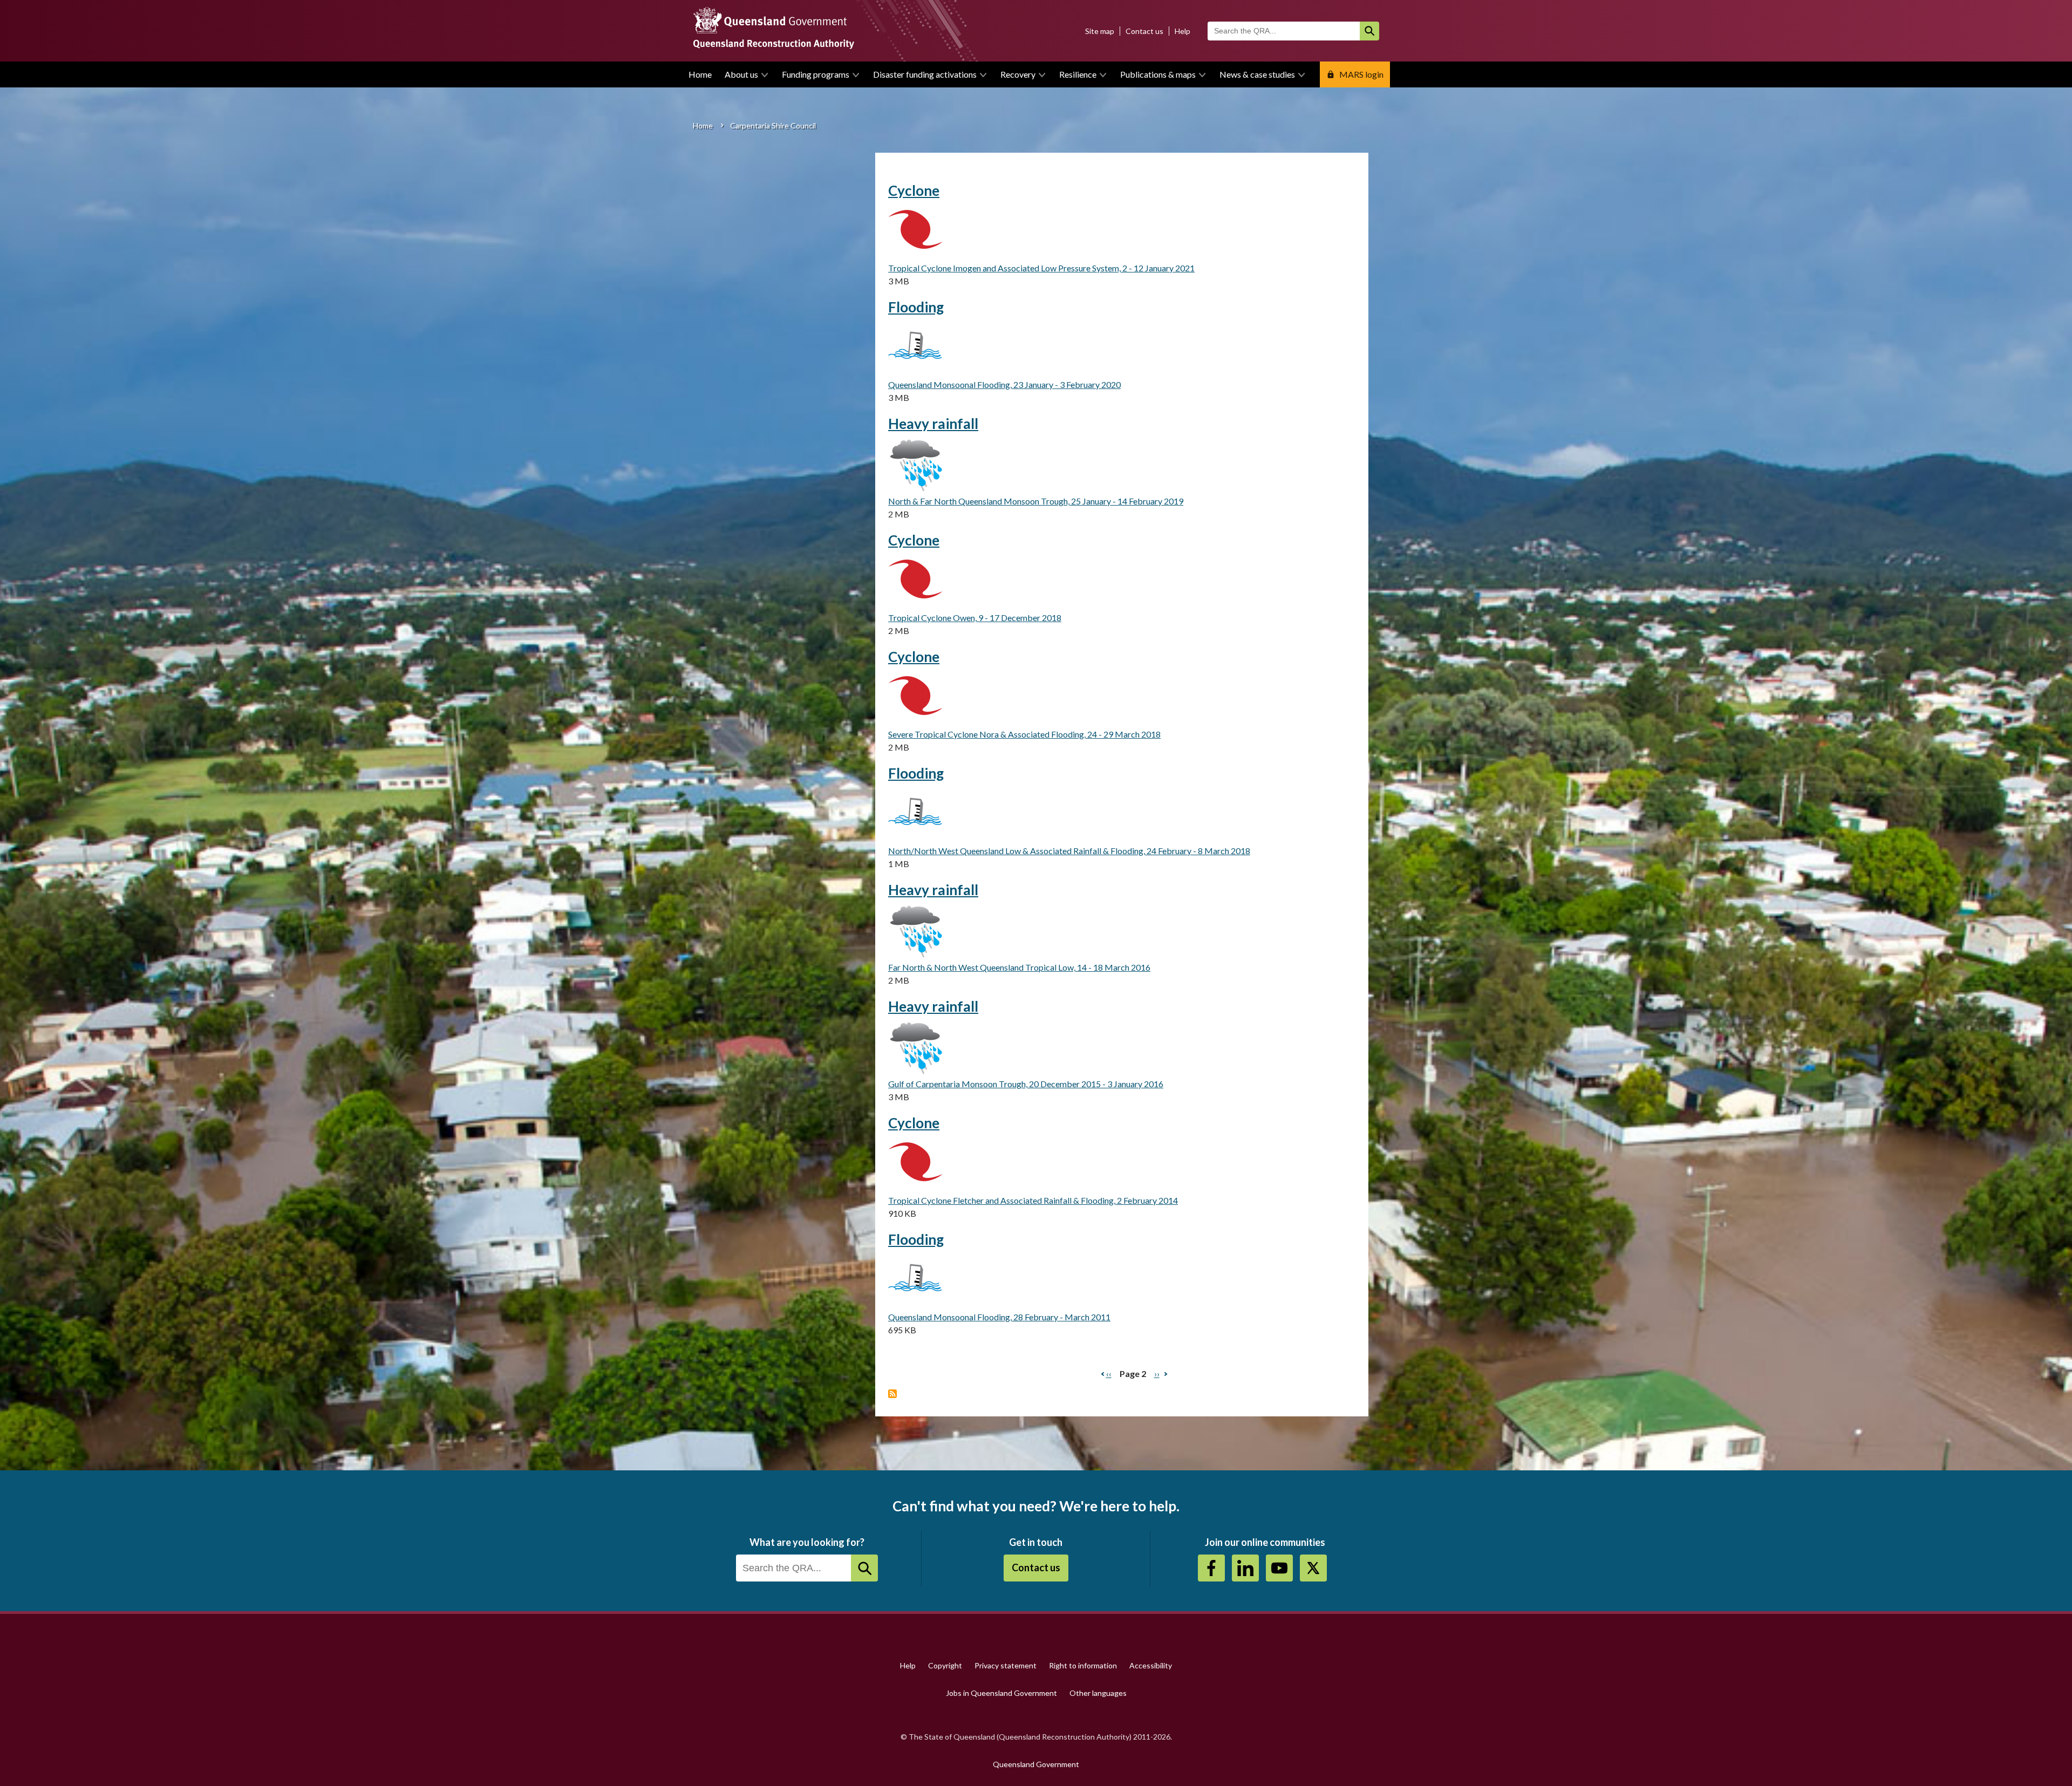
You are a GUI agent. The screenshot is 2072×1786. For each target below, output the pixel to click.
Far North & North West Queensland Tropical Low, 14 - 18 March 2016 (1019, 967)
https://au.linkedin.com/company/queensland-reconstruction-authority (1245, 1568)
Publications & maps (1158, 74)
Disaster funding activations (925, 74)
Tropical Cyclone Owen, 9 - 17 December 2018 (975, 618)
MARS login (1361, 74)
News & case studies (1257, 74)
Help (1182, 31)
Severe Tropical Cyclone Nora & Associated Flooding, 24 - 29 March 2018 (1024, 734)
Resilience (1078, 74)
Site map (1100, 31)
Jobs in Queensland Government (1001, 1693)
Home (700, 74)
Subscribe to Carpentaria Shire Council (892, 1394)
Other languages (1098, 1693)
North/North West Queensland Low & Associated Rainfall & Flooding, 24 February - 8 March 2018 (1069, 851)
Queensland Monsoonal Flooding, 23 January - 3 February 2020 (1004, 384)
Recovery (1018, 74)
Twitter (1313, 1568)
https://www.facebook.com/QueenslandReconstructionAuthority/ (1211, 1568)
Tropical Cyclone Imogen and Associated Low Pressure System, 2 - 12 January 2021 (1041, 268)
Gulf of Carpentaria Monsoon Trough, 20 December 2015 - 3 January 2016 (1026, 1084)
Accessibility (1151, 1665)
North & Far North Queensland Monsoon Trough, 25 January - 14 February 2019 (1036, 501)
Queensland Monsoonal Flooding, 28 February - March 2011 (999, 1317)
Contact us (1144, 31)
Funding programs (816, 74)
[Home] (1036, 31)
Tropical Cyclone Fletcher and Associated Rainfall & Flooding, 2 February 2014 (1033, 1200)
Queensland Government (1036, 1764)
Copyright (945, 1665)
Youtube (1279, 1568)
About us (741, 74)
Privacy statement (1006, 1665)
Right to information (1083, 1665)
